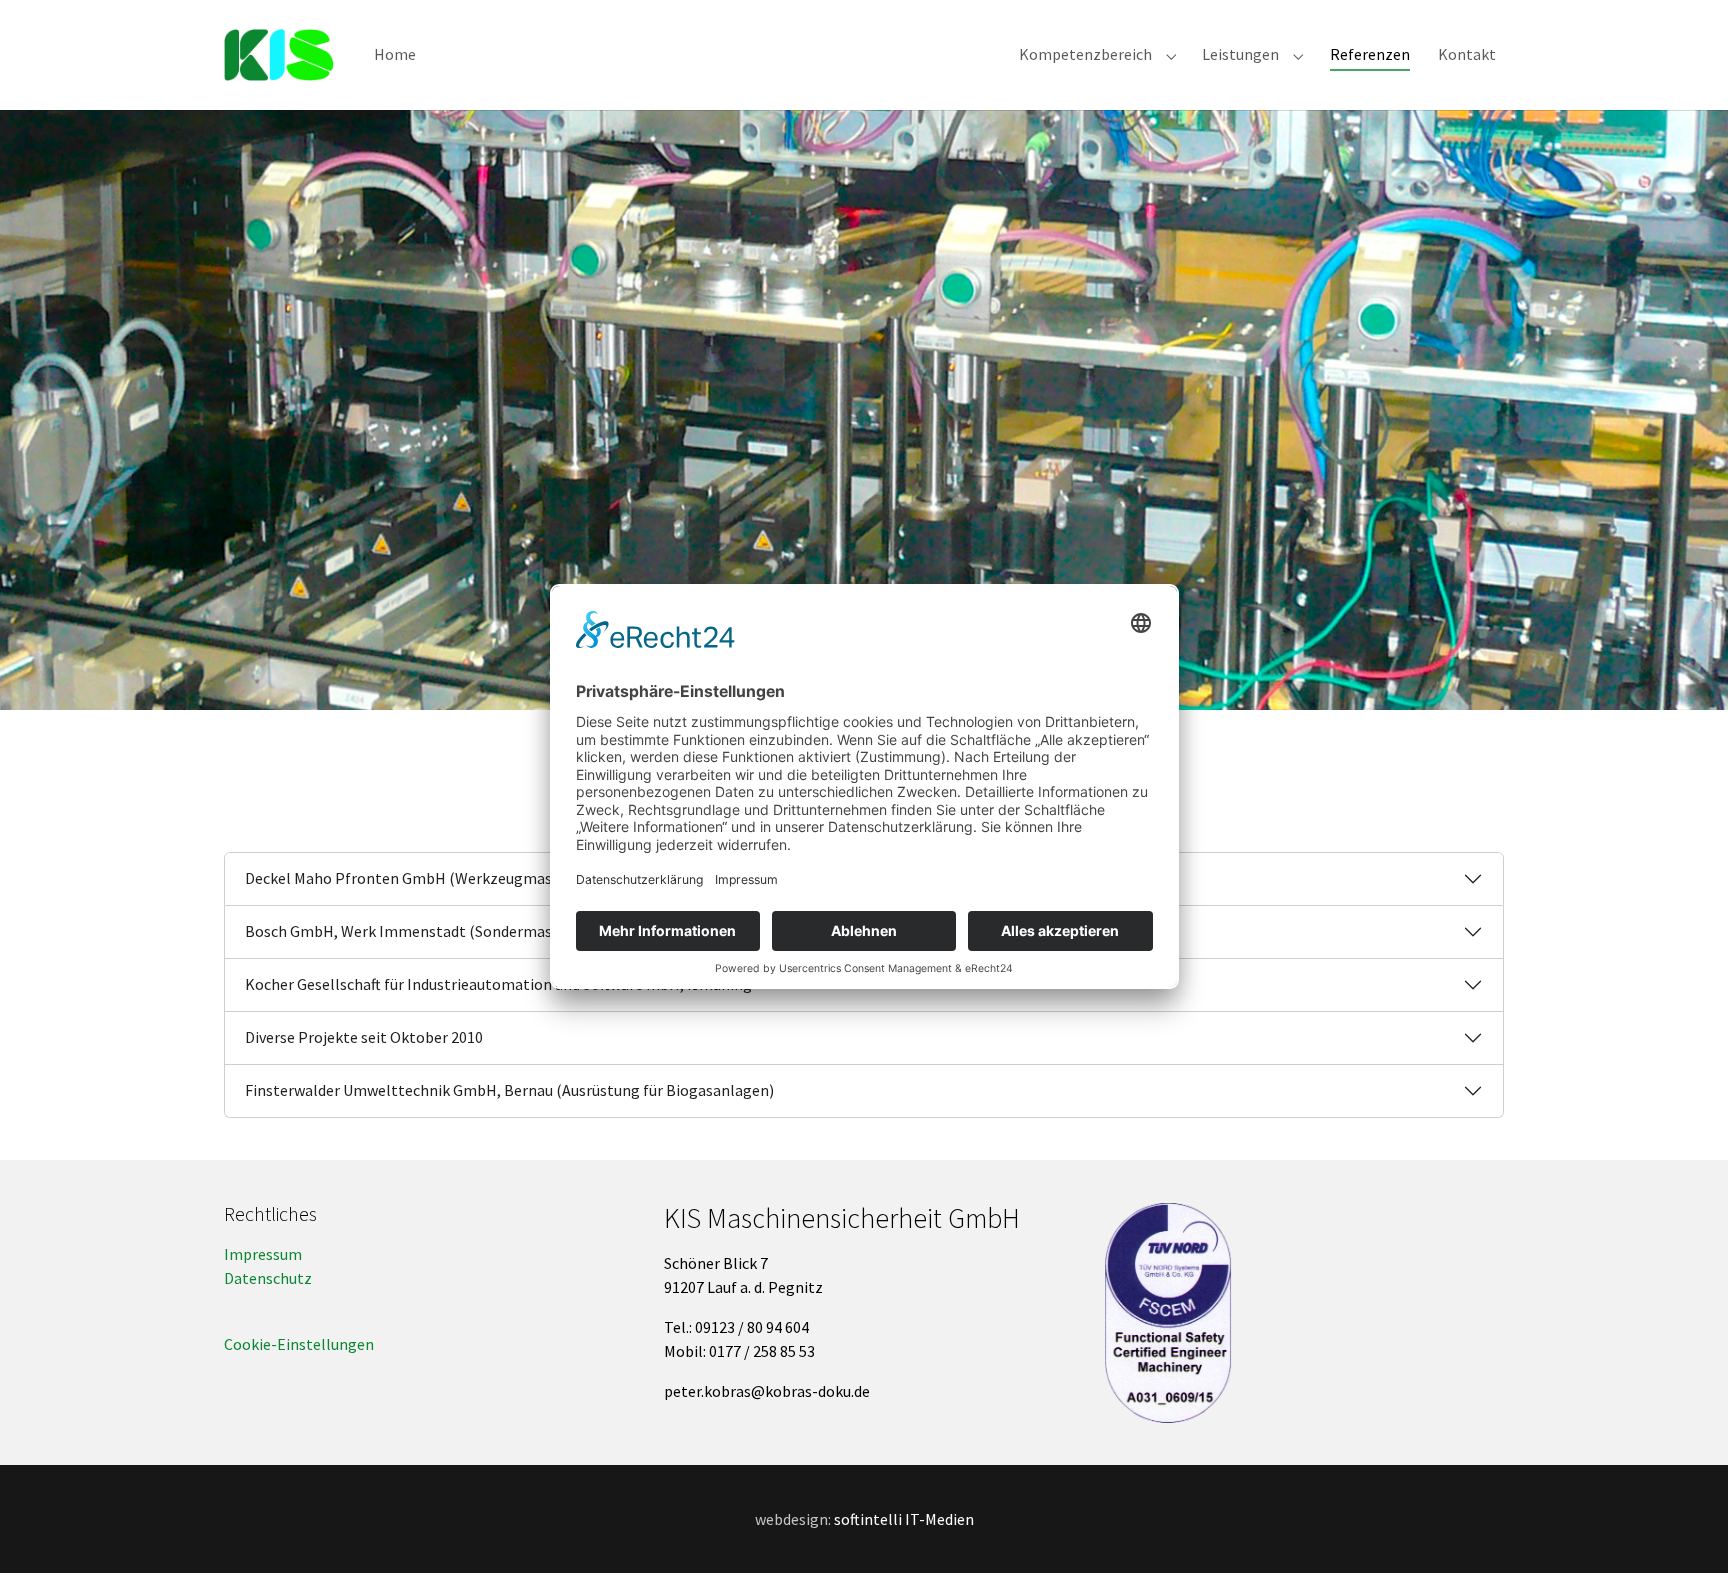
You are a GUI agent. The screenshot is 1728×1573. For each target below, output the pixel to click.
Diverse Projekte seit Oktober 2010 (364, 1037)
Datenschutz (268, 1278)
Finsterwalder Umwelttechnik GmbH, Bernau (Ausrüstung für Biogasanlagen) (509, 1090)
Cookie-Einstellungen (299, 1344)
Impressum (263, 1254)
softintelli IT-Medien (904, 1519)
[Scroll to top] (1684, 1529)
